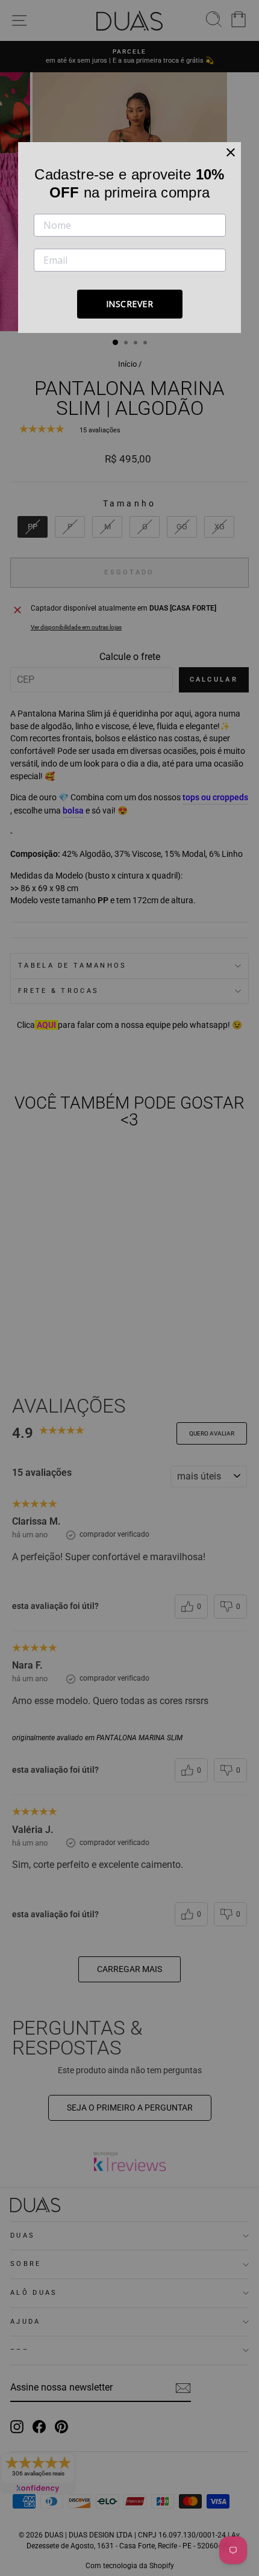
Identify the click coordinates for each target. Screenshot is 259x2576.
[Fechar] (231, 152)
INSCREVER (130, 304)
